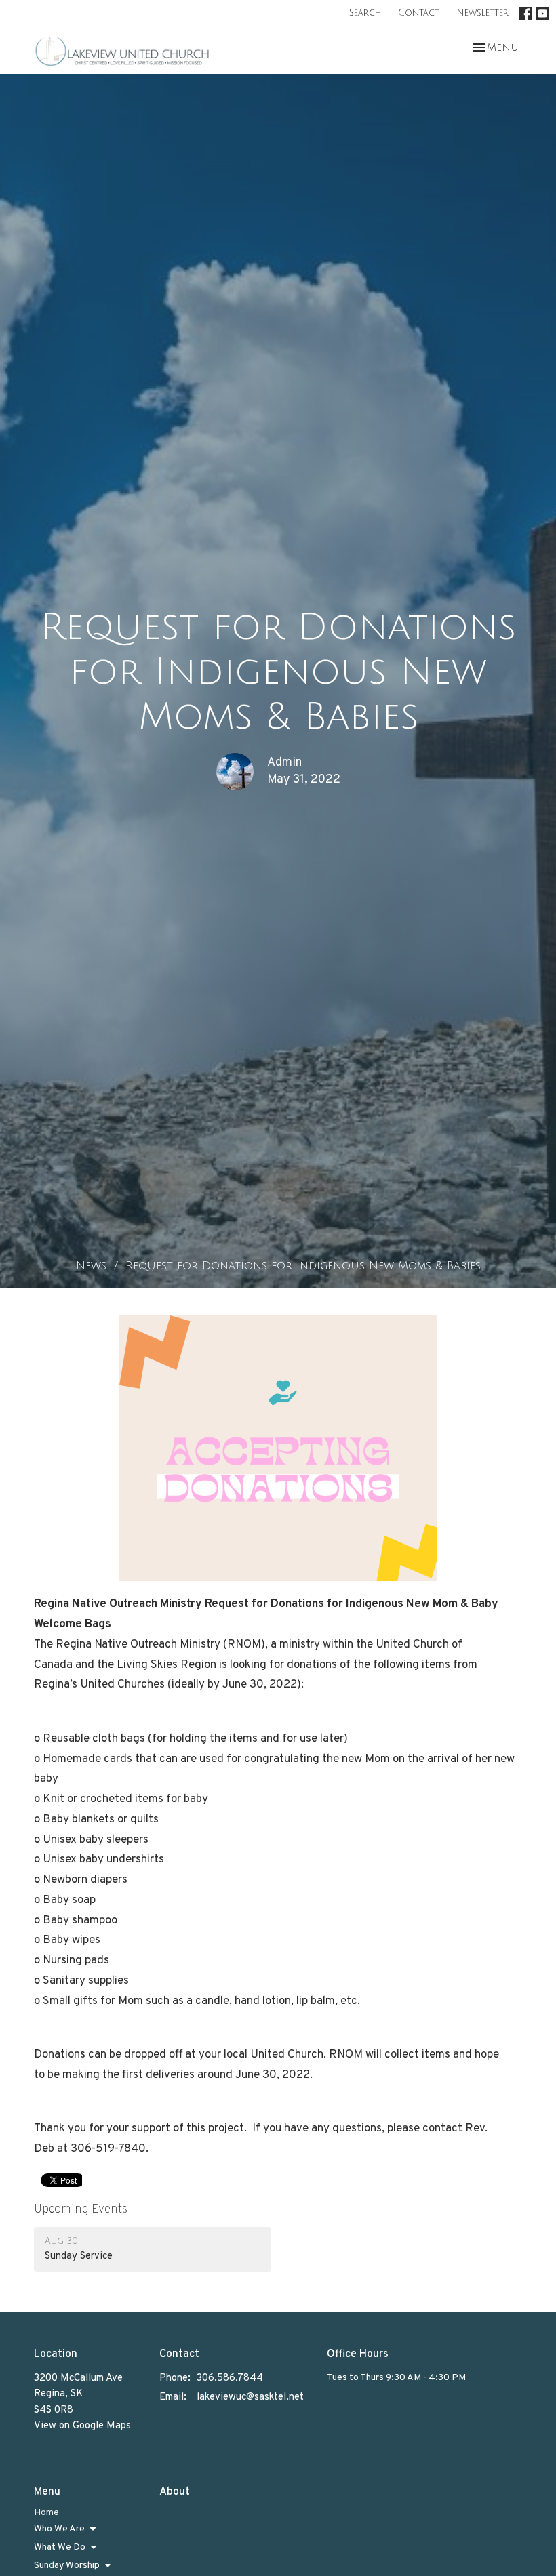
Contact (419, 13)
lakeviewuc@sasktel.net (250, 2397)
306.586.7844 (230, 2378)
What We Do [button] (60, 2547)
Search (365, 13)
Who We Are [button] (59, 2529)
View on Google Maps (82, 2426)
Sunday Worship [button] (67, 2565)
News (91, 1266)
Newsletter (482, 13)
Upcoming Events (81, 2210)
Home (46, 2513)
